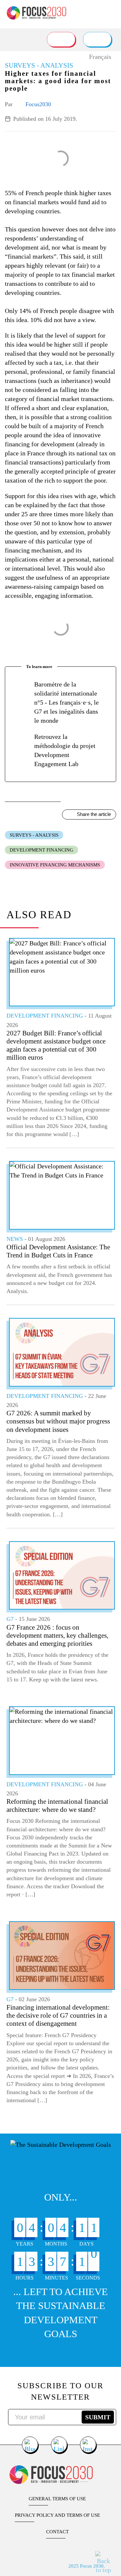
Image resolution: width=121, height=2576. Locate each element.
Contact (57, 2532)
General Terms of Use (57, 2499)
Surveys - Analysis (34, 835)
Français (100, 57)
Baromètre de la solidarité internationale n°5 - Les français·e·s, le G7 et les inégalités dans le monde (66, 702)
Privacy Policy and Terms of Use (57, 2515)
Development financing (41, 850)
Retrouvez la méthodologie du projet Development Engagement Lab (65, 750)
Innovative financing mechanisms (55, 865)
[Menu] (111, 11)
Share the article (94, 814)
